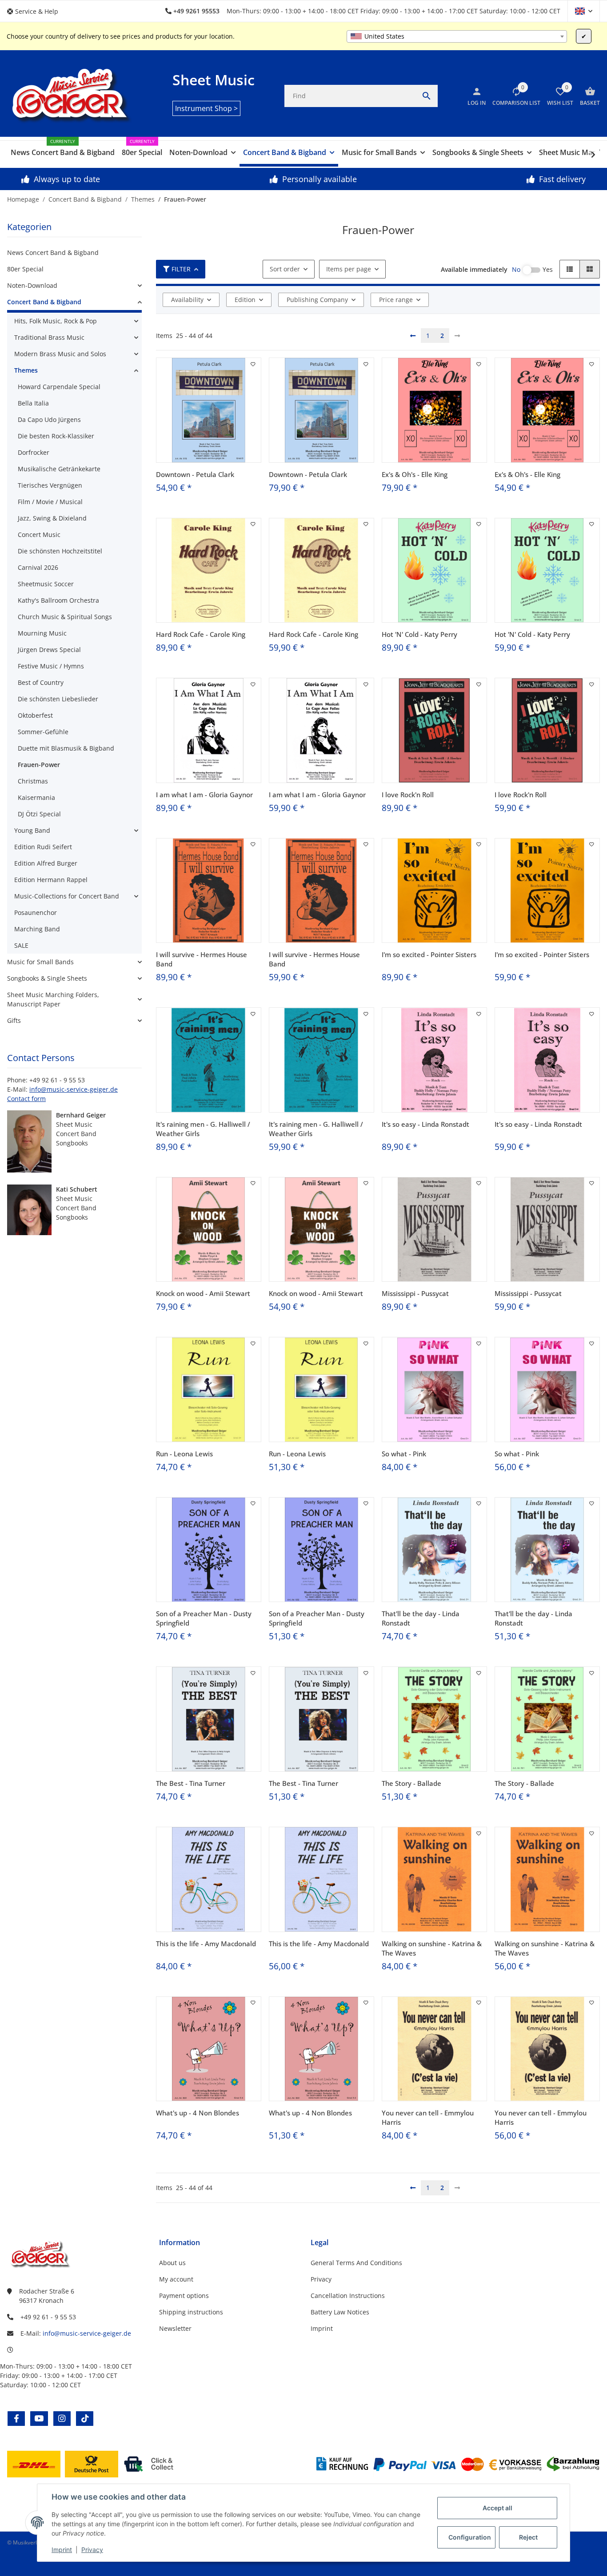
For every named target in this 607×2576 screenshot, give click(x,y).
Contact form (26, 1099)
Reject (528, 2537)
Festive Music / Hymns (51, 666)
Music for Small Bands (40, 962)
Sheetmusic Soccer (46, 584)
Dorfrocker (34, 452)
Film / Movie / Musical (50, 502)
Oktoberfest (35, 715)
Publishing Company (317, 300)
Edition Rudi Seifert (43, 847)
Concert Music (39, 535)
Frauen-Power (39, 765)
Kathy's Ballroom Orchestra (58, 600)
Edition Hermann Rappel (51, 880)
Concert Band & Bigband (44, 302)
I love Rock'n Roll (408, 795)
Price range (396, 300)
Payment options (184, 2296)
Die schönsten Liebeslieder (58, 699)
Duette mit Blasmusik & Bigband (66, 748)
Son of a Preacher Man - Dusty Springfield (204, 1618)
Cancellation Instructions (348, 2296)
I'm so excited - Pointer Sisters (429, 954)
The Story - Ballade (411, 1783)
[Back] (413, 336)
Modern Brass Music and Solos (60, 354)
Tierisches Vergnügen (50, 485)
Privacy (92, 2550)
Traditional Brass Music (49, 337)
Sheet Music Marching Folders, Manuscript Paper (53, 999)
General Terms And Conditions (356, 2263)
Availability (187, 300)
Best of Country (41, 682)
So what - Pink (404, 1454)
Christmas (33, 781)
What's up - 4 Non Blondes (198, 2113)
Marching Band (37, 929)
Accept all (497, 2508)
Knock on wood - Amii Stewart (203, 1293)
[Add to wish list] (253, 364)
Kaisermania (36, 797)
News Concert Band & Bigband (53, 252)
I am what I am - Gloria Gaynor (204, 795)
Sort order (285, 269)
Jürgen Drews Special (49, 650)
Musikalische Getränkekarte (59, 469)
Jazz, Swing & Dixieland (52, 518)
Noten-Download (32, 285)
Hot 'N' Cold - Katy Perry (419, 634)
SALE (21, 945)
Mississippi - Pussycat (415, 1293)
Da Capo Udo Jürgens (49, 419)
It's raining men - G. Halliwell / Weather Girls (203, 1129)
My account (176, 2279)
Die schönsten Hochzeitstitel (60, 551)
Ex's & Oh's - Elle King (415, 474)
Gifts (14, 1020)
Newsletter (175, 2328)
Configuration (470, 2537)
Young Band (32, 830)
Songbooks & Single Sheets (47, 978)
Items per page (349, 269)
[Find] (427, 96)
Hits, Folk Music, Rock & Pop (56, 321)
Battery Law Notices (340, 2312)
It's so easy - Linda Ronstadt (425, 1124)
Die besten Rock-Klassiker (56, 436)
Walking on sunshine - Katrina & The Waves (432, 1948)
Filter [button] (181, 269)
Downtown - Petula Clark (195, 474)
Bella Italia (33, 403)
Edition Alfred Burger (46, 863)
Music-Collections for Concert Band (67, 896)
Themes (26, 370)
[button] (36, 11)
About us (172, 2263)
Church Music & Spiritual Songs (65, 617)
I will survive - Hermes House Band (202, 959)
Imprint (62, 2550)
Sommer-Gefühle (43, 732)
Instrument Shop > (206, 108)
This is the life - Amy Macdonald (206, 1944)
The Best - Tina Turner (191, 1783)
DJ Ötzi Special (39, 814)
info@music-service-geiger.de (74, 1089)
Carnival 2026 (38, 567)
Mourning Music (42, 633)
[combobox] (457, 36)
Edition (245, 300)
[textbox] (457, 36)
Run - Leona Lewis (184, 1454)
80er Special (25, 269)
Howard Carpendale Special (59, 387)
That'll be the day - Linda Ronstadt (421, 1618)
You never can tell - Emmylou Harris (428, 2117)
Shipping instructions (191, 2312)
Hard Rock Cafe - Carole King (201, 634)
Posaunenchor (36, 912)
